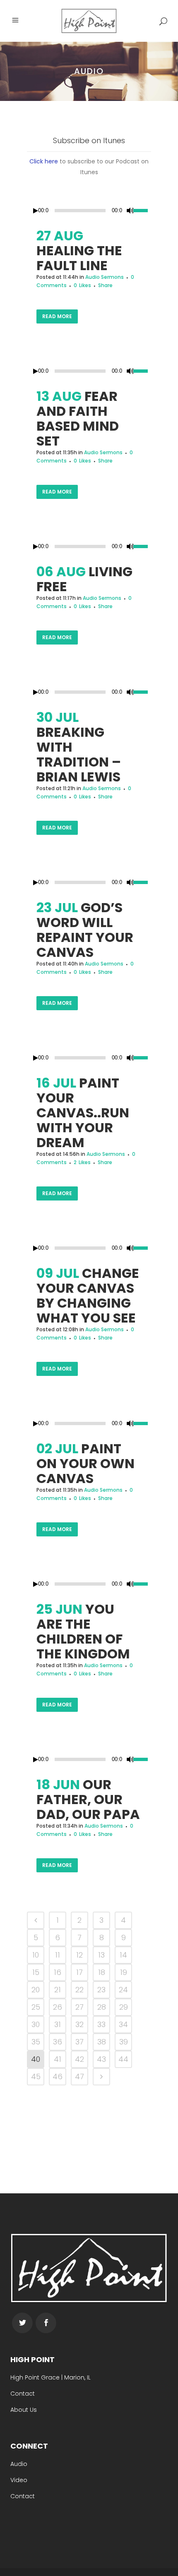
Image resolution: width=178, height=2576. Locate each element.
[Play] (36, 211)
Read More (57, 316)
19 (124, 1972)
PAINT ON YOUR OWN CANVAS (85, 1463)
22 (79, 1990)
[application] (89, 211)
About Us (24, 2410)
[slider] (142, 210)
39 (124, 2042)
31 (58, 2024)
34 (123, 2024)
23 (101, 1990)
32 (79, 2024)
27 (79, 2007)
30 (36, 2024)
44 (123, 2059)
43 (101, 2059)
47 (79, 2076)
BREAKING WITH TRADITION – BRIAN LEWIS (79, 754)
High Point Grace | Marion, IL (51, 2377)
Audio (19, 2464)
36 (58, 2042)
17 (79, 1972)
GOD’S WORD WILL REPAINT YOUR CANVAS (85, 930)
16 (58, 1972)
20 (36, 1990)
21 (58, 1990)
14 (123, 1955)
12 (79, 1955)
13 (101, 1955)
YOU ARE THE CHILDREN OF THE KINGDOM (83, 1631)
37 (79, 2042)
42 (79, 2059)
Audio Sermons (105, 277)
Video (19, 2480)
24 (123, 1990)
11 (58, 1955)
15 (36, 1972)
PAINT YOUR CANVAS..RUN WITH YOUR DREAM (83, 1113)
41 (58, 2059)
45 (36, 2076)
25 (36, 2007)
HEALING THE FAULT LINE (79, 258)
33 (101, 2024)
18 (102, 1972)
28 (102, 2007)
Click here (44, 161)
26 (58, 2007)
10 (36, 1955)
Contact (23, 2394)
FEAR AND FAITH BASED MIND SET (78, 418)
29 (124, 2007)
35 (36, 2042)
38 (102, 2042)
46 (58, 2076)
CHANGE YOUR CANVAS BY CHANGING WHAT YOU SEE (88, 1295)
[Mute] (130, 211)
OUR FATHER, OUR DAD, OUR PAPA (88, 1799)
